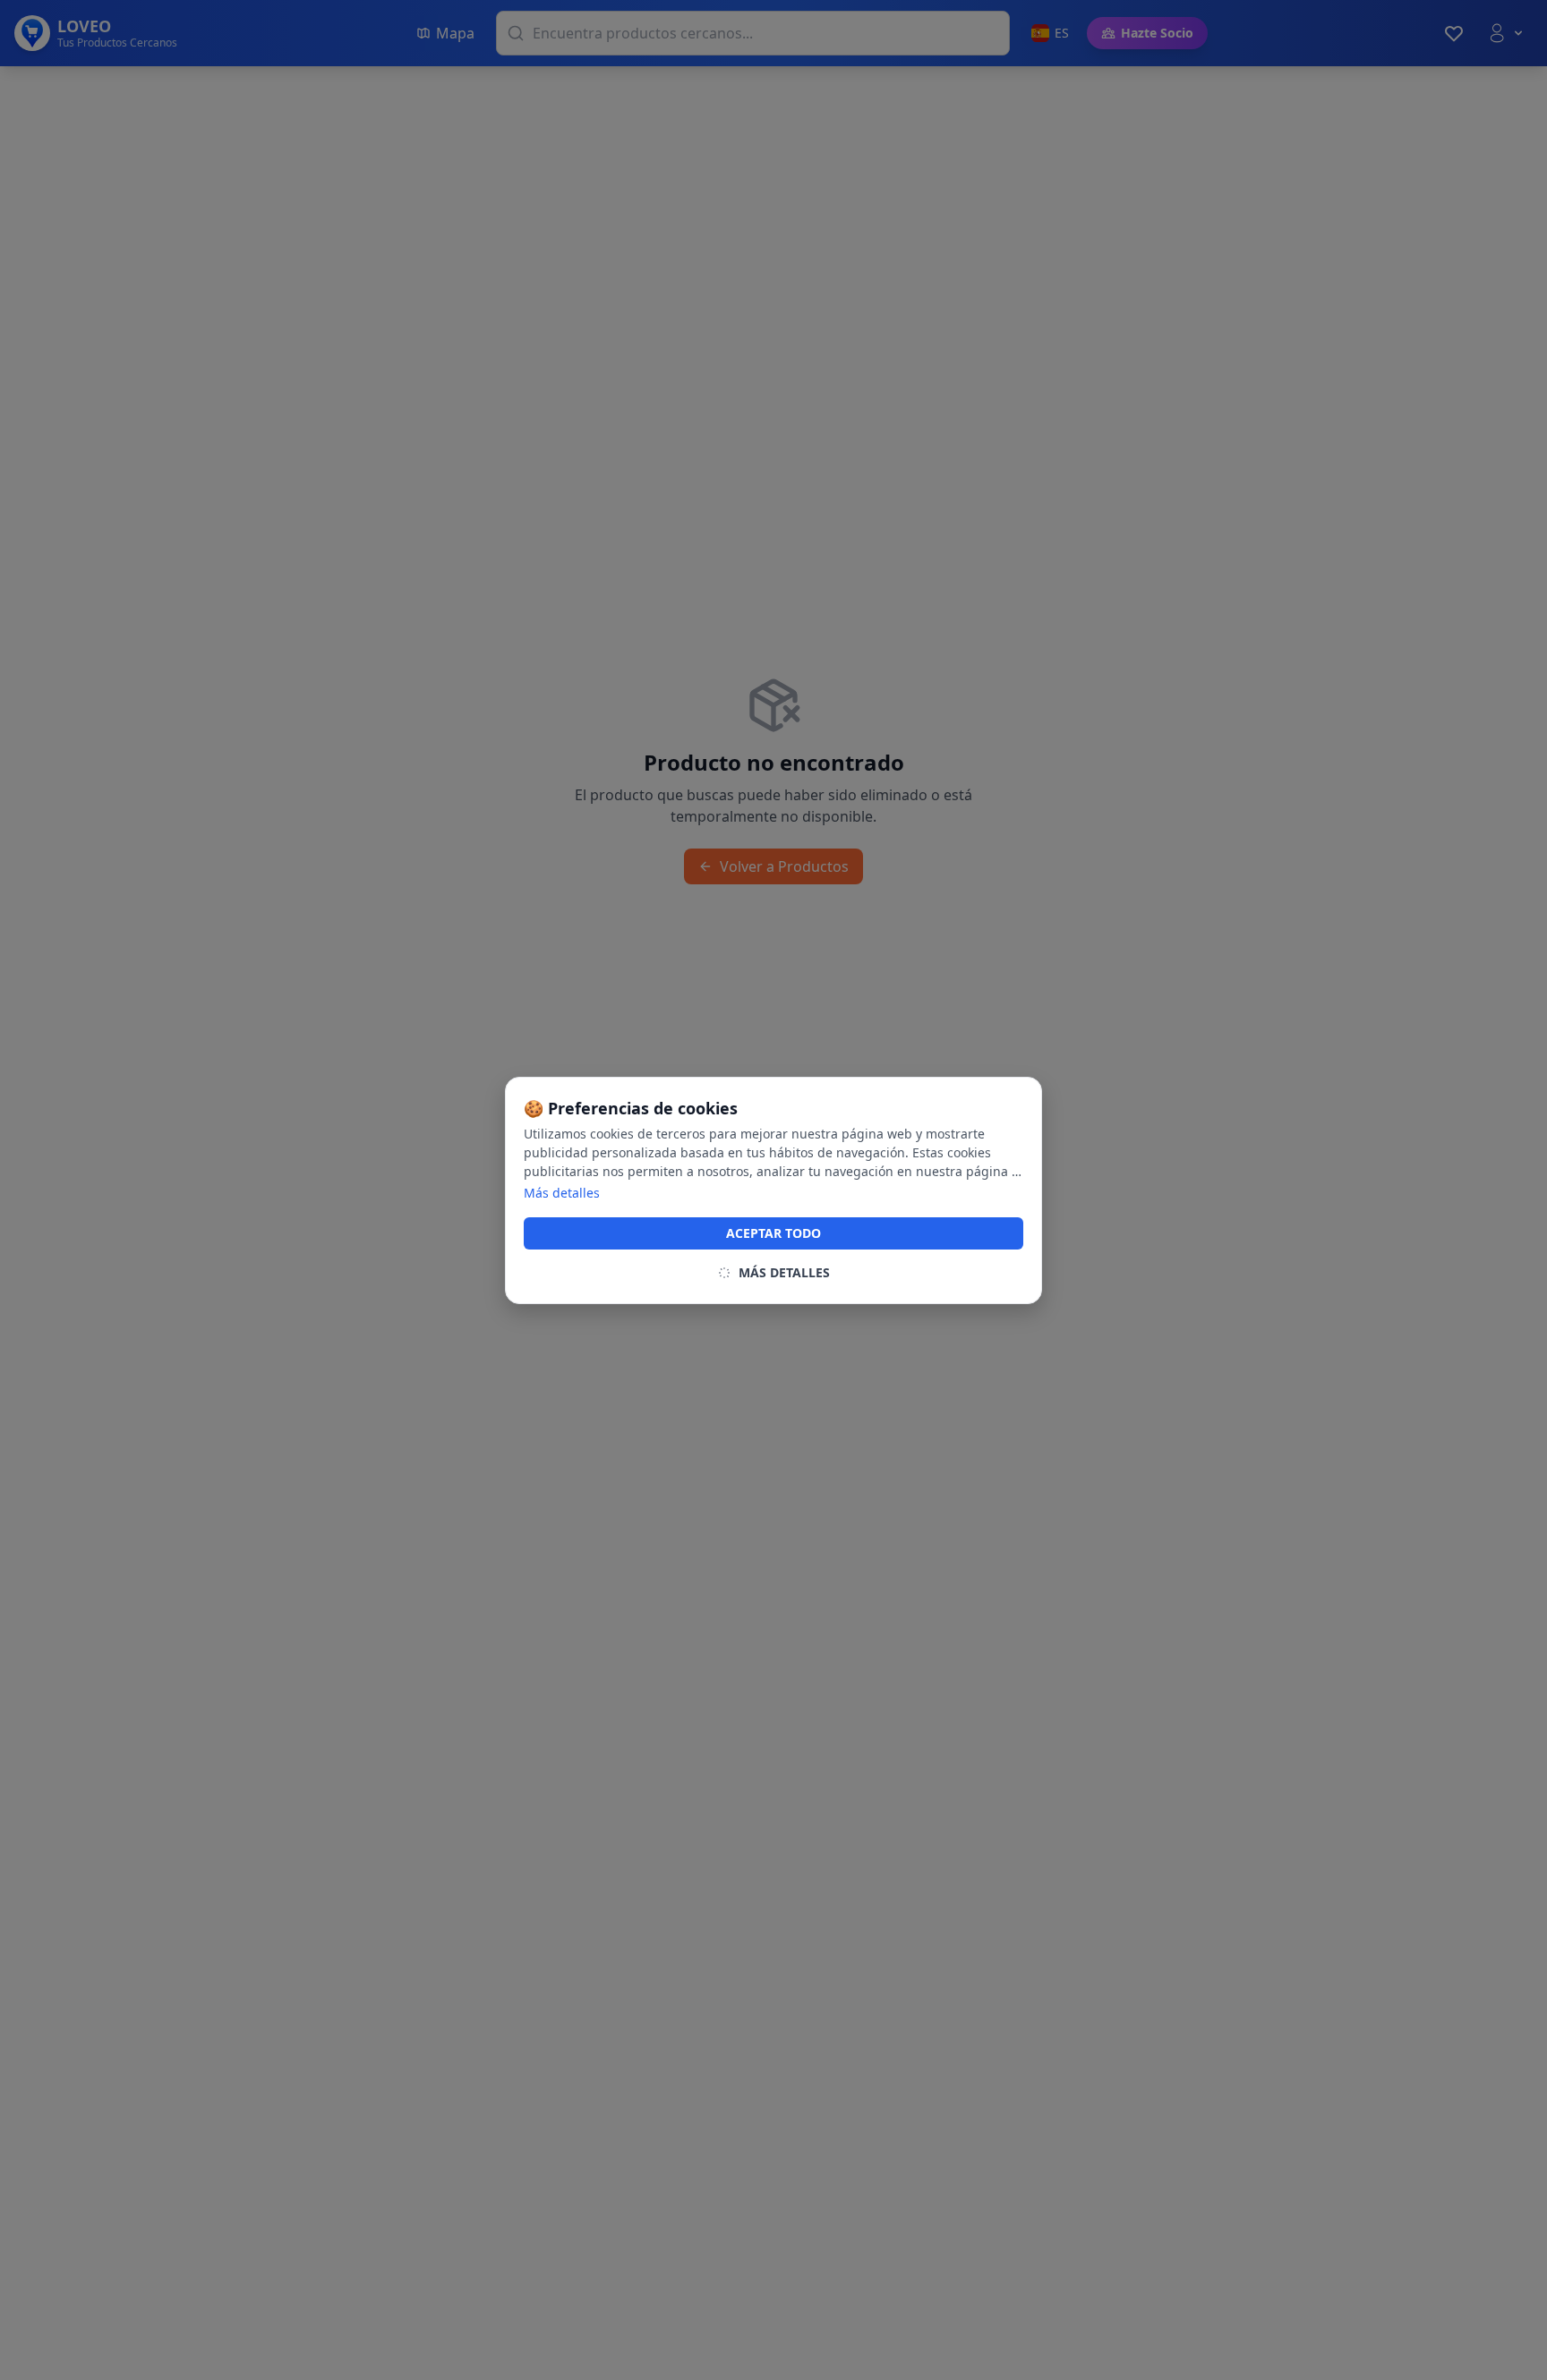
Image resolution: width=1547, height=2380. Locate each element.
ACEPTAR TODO (773, 1233)
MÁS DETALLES (784, 1272)
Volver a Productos (784, 866)
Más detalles (562, 1193)
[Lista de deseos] (1454, 33)
